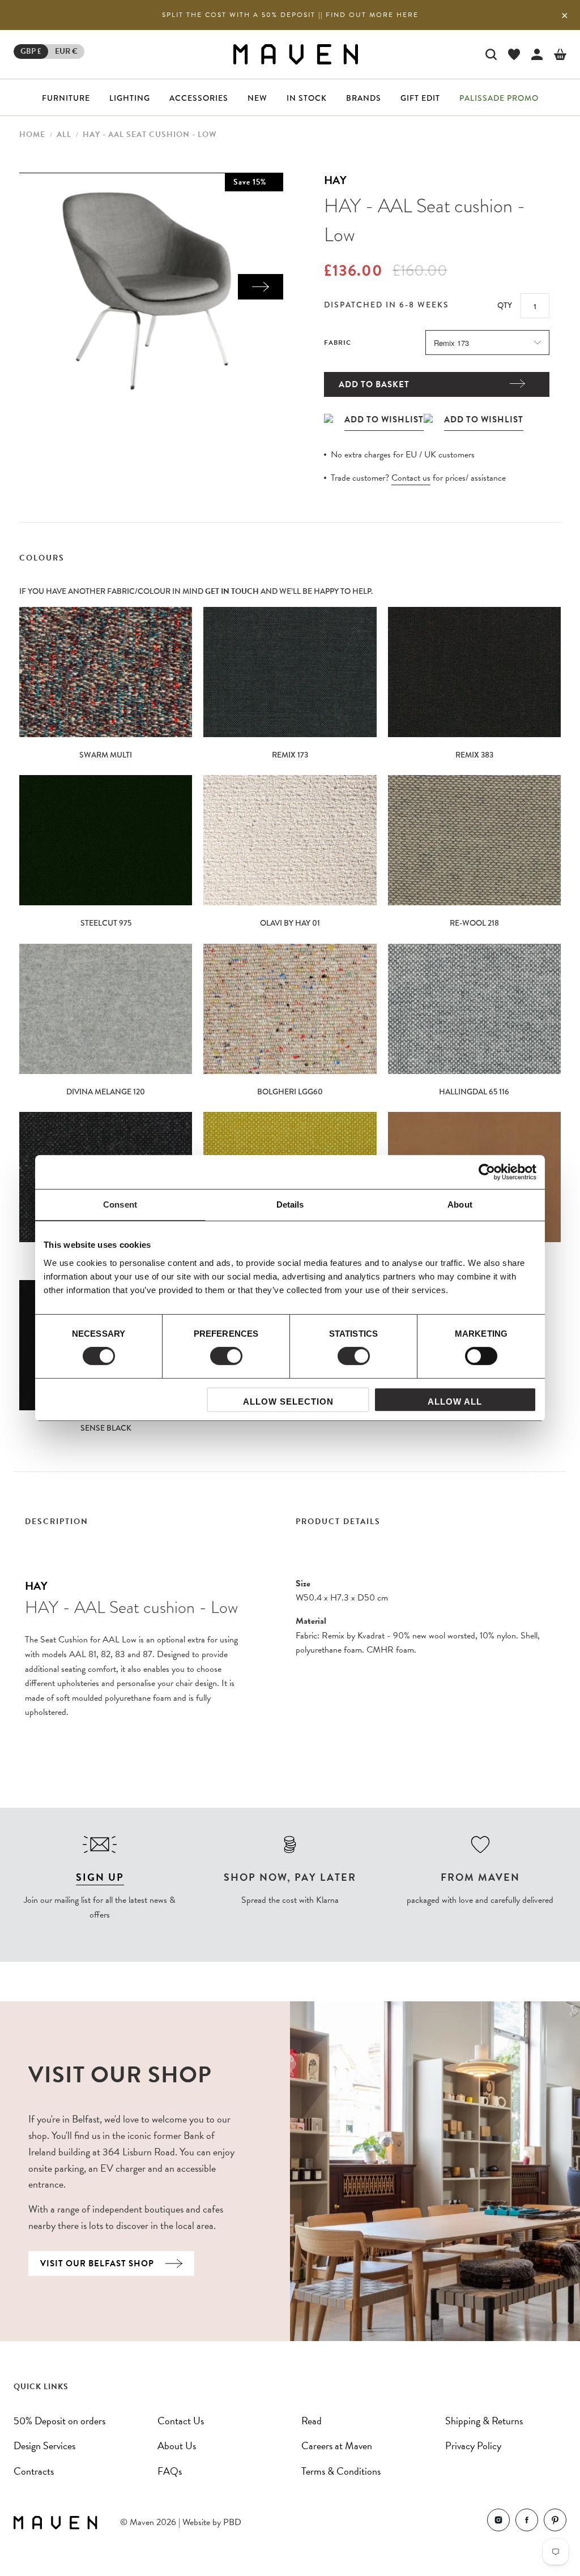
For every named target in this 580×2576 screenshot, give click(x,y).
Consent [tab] (120, 1204)
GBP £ (31, 51)
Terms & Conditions (341, 2471)
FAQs (170, 2471)
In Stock (307, 98)
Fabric (338, 343)
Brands (364, 98)
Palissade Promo (499, 98)
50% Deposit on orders (59, 2421)
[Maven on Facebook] (527, 2522)
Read (312, 2421)
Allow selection (288, 1402)
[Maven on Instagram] (498, 2522)
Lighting (130, 98)
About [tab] (460, 1204)
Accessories (199, 98)
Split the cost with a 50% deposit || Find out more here (290, 15)
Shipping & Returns (484, 2421)
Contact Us (181, 2421)
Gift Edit (420, 98)
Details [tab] (290, 1204)
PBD (232, 2522)
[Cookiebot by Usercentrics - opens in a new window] (487, 1172)
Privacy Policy (473, 2446)
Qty (505, 305)
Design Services (44, 2446)
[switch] (226, 1356)
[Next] (261, 287)
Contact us (411, 478)
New (257, 98)
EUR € (66, 51)
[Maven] (296, 54)
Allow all (455, 1402)
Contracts (34, 2471)
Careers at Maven (337, 2446)
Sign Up (100, 1877)
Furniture (66, 98)
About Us (177, 2446)
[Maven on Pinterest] (555, 2522)
